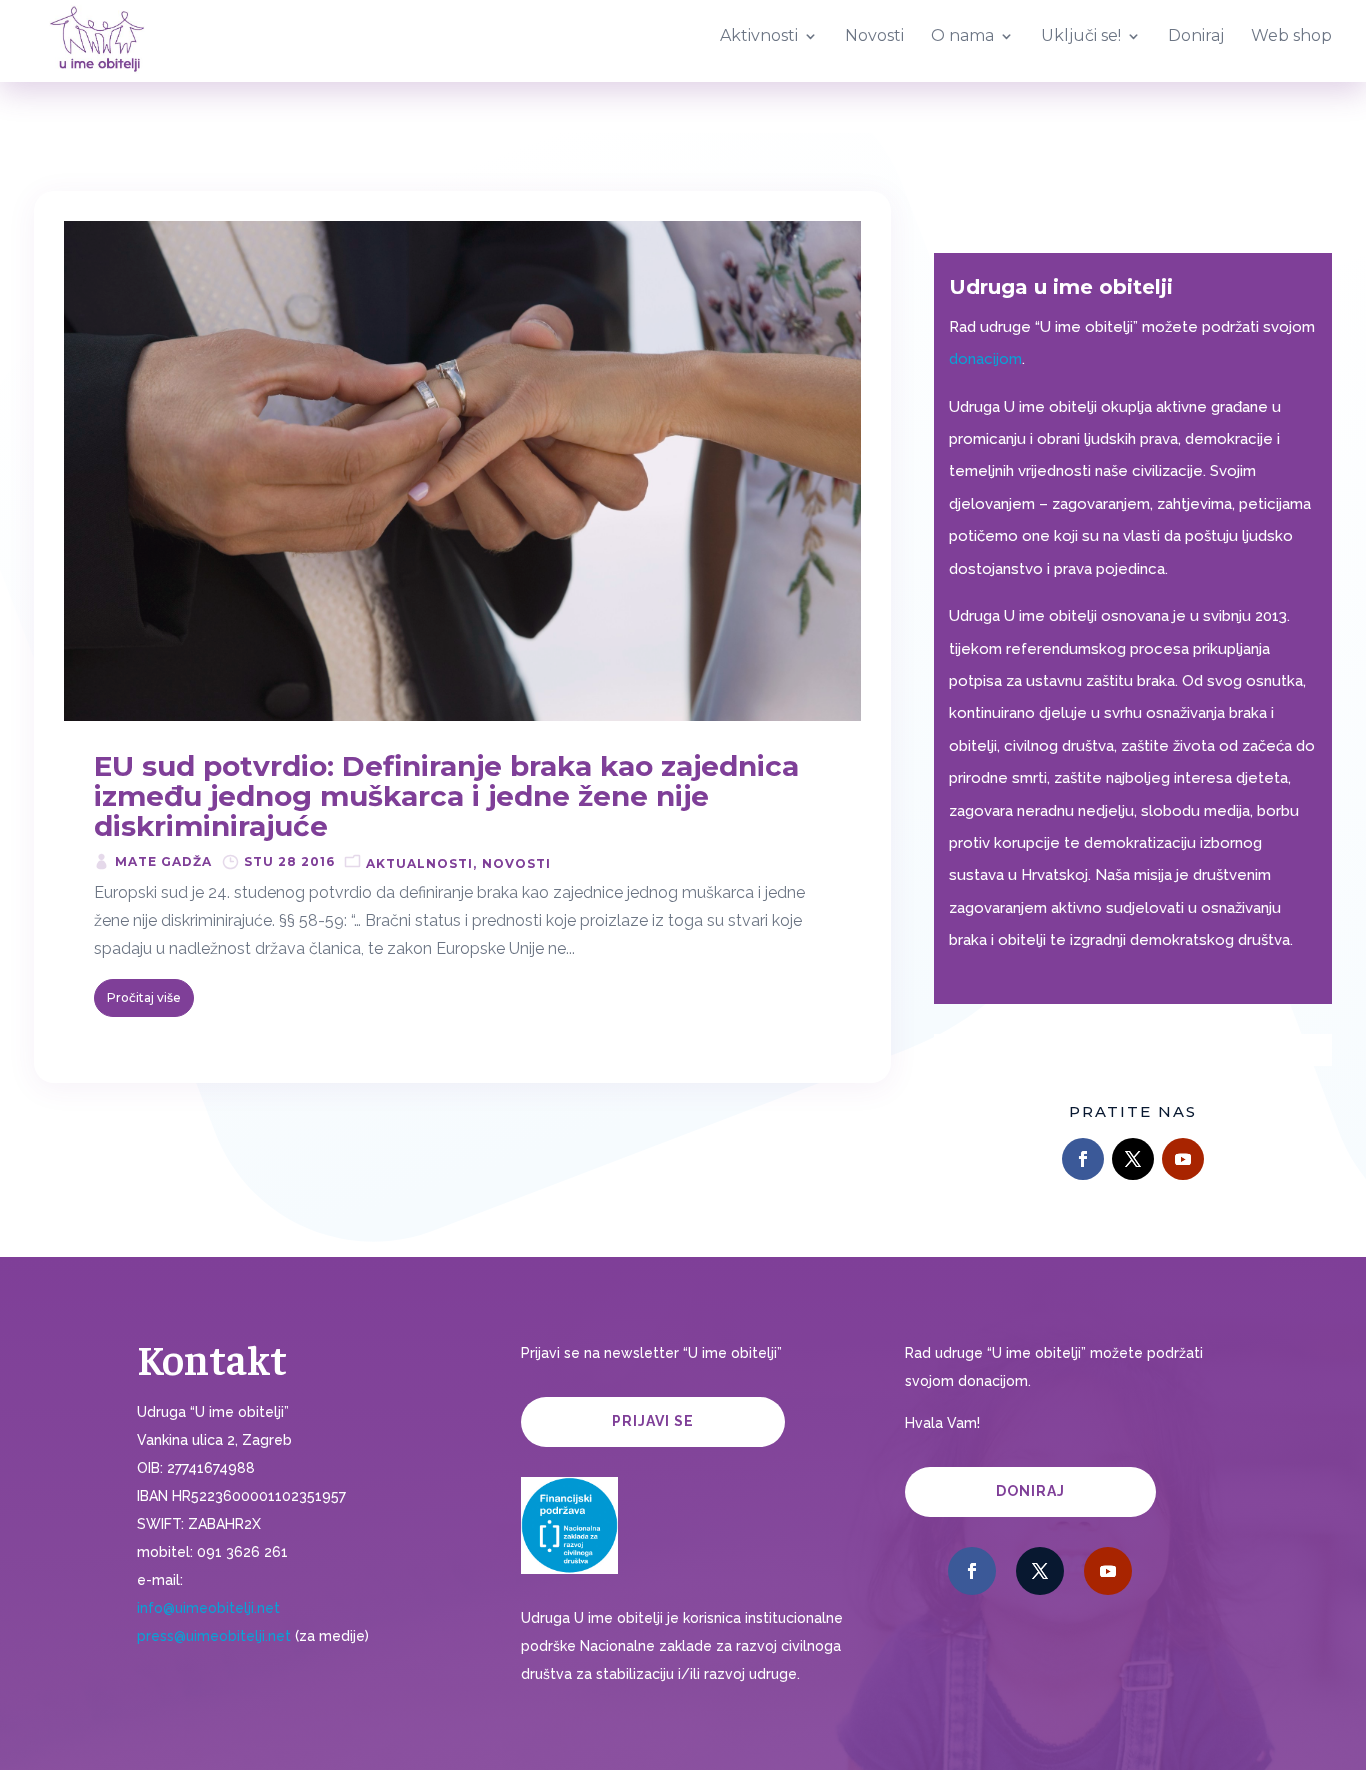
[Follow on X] (1133, 1159)
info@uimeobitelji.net (208, 1608)
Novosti (516, 863)
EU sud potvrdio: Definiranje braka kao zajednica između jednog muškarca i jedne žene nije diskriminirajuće (446, 796)
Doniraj (1030, 1491)
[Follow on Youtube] (1183, 1159)
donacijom (985, 359)
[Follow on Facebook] (1083, 1159)
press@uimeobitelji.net (214, 1636)
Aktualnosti (419, 863)
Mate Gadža (163, 861)
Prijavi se (653, 1421)
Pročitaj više (144, 997)
